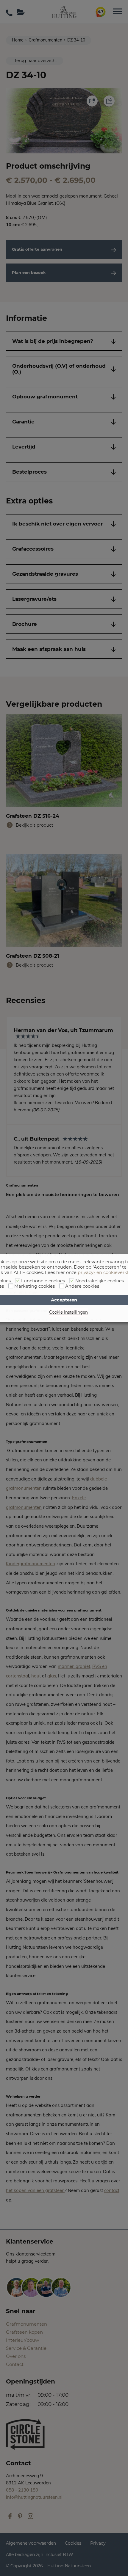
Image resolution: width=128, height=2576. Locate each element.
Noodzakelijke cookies (100, 1281)
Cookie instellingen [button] (68, 1312)
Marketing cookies (35, 1286)
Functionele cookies (43, 1281)
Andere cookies (82, 1286)
